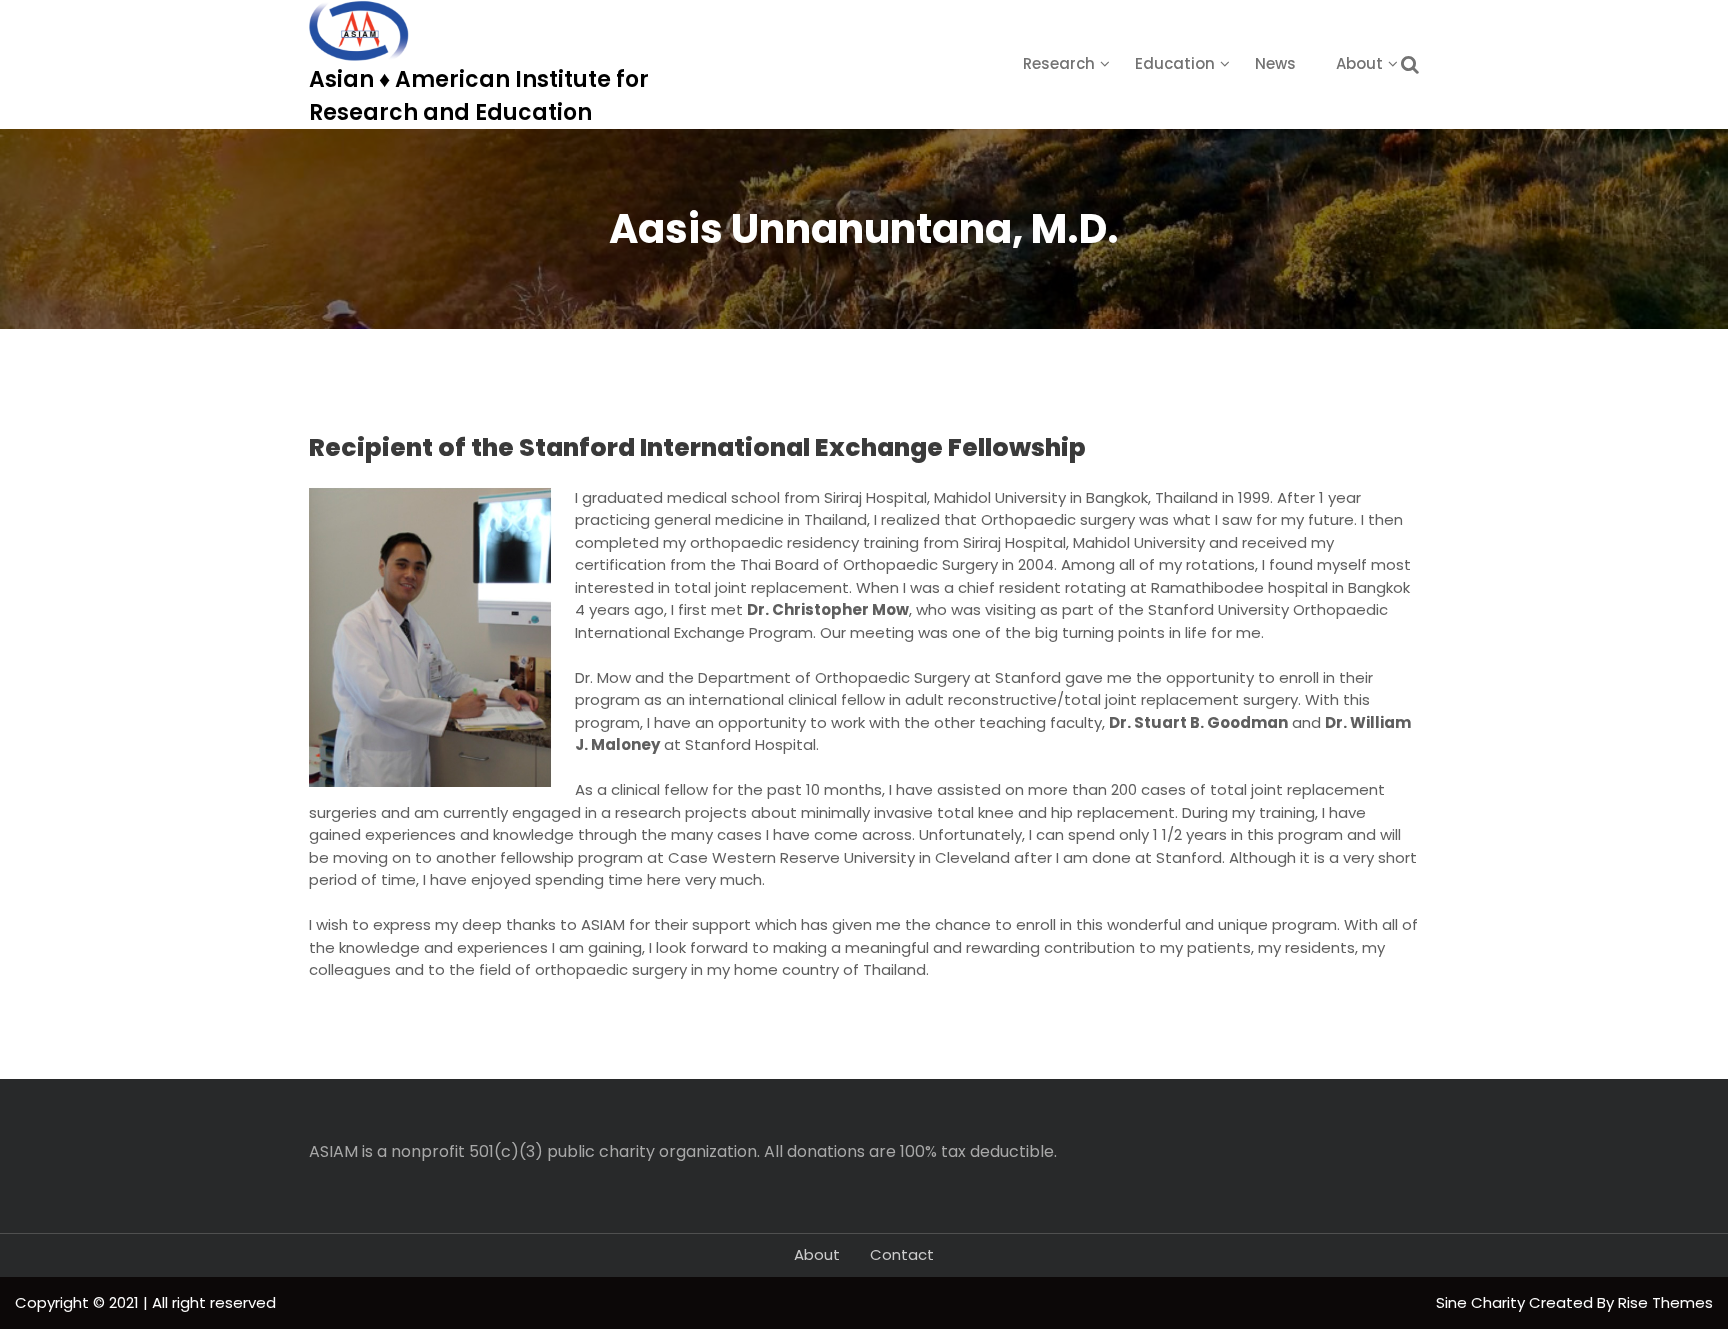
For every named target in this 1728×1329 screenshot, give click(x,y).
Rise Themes (1665, 1302)
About (1359, 63)
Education (1175, 63)
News (1275, 63)
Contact (902, 1254)
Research (1059, 63)
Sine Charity (1482, 1302)
